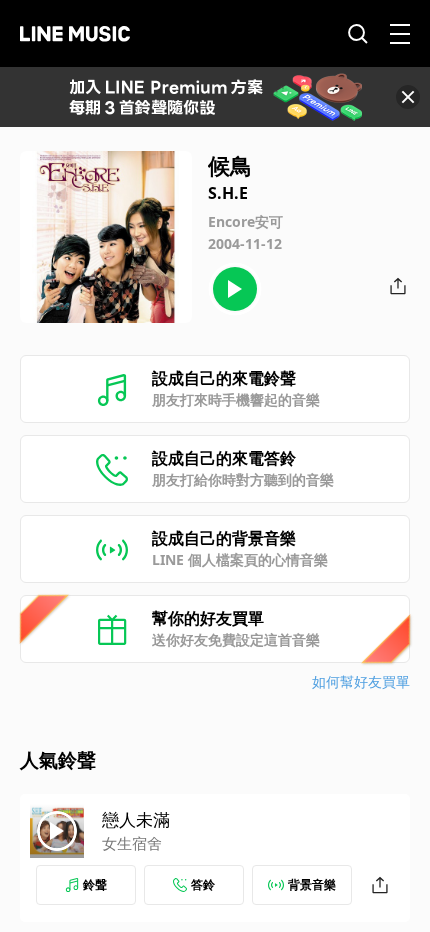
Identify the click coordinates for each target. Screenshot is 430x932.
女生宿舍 (132, 843)
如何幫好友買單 (361, 681)
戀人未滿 (136, 819)
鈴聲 (95, 884)
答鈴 (203, 884)
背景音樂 (312, 884)
